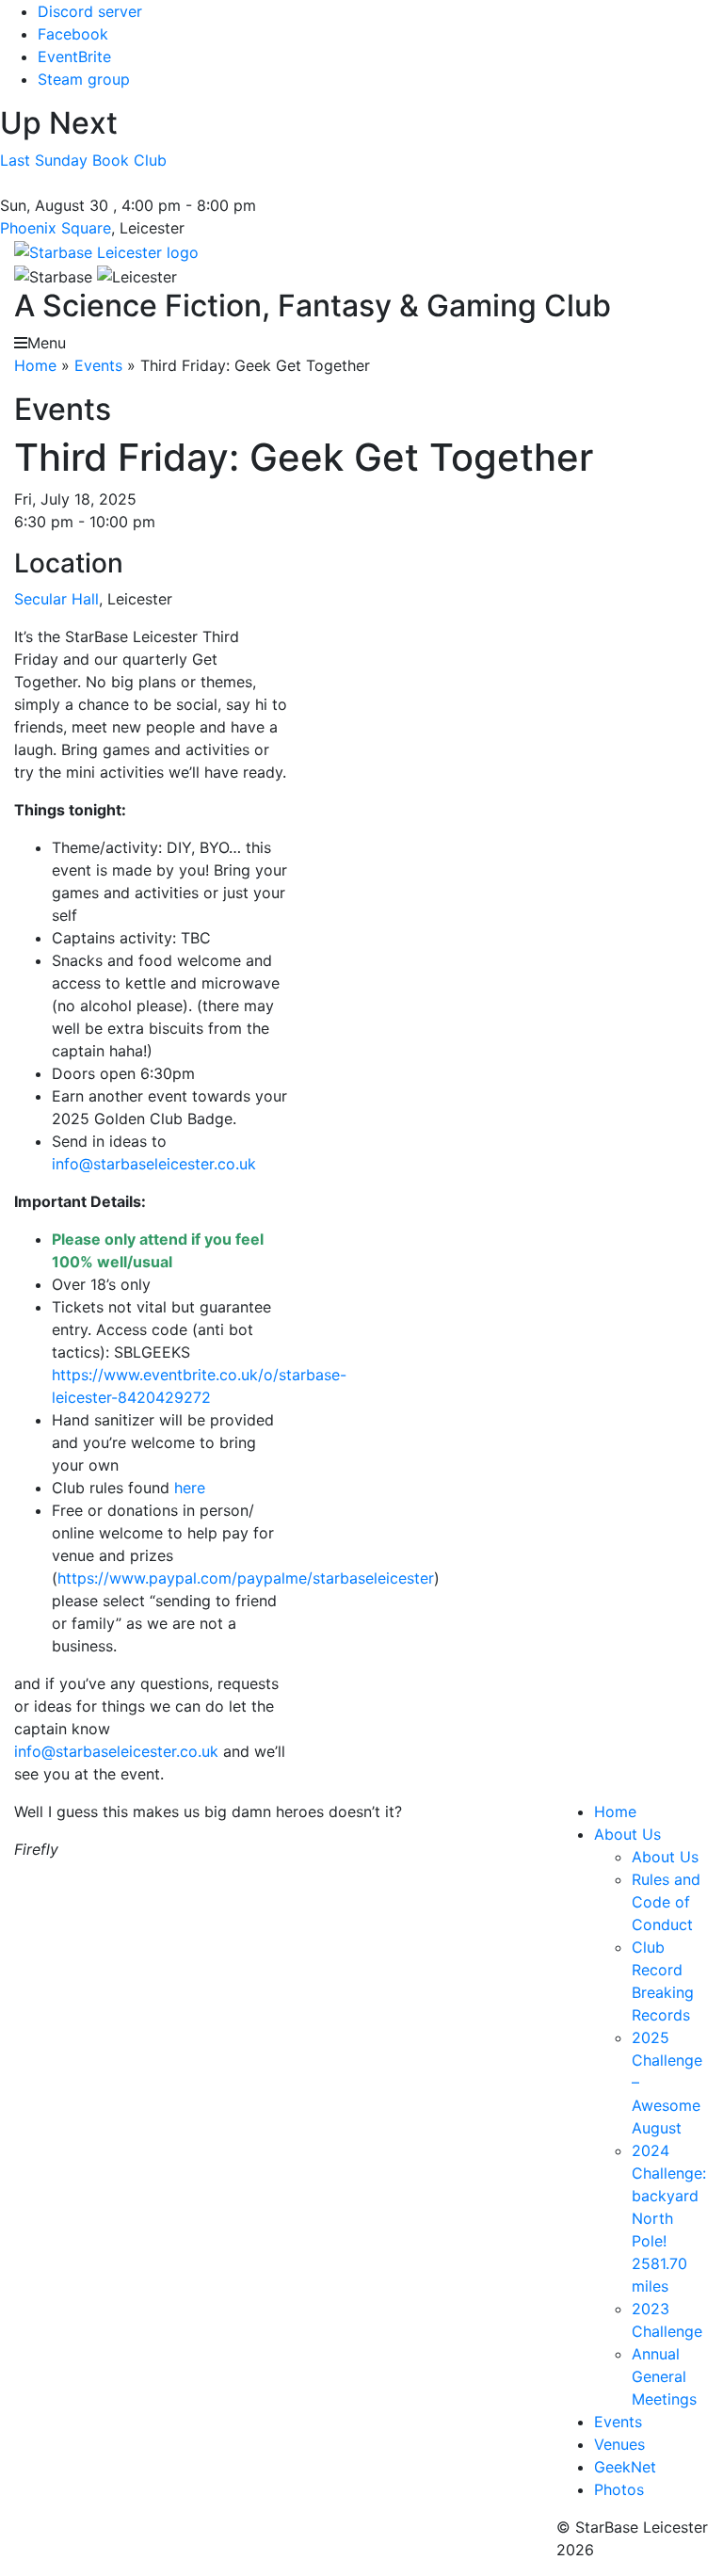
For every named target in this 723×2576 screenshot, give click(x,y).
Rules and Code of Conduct (666, 1902)
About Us (627, 1834)
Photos (619, 2489)
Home (35, 365)
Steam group (84, 79)
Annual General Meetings (664, 2376)
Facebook (73, 34)
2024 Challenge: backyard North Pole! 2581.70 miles (669, 2218)
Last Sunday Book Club (83, 160)
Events (98, 365)
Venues (619, 2444)
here (190, 1488)
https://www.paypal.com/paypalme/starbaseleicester (246, 1578)
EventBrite (74, 56)
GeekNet (625, 2467)
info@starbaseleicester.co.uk (154, 1164)
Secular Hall (56, 599)
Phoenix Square (56, 228)
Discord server (90, 11)
